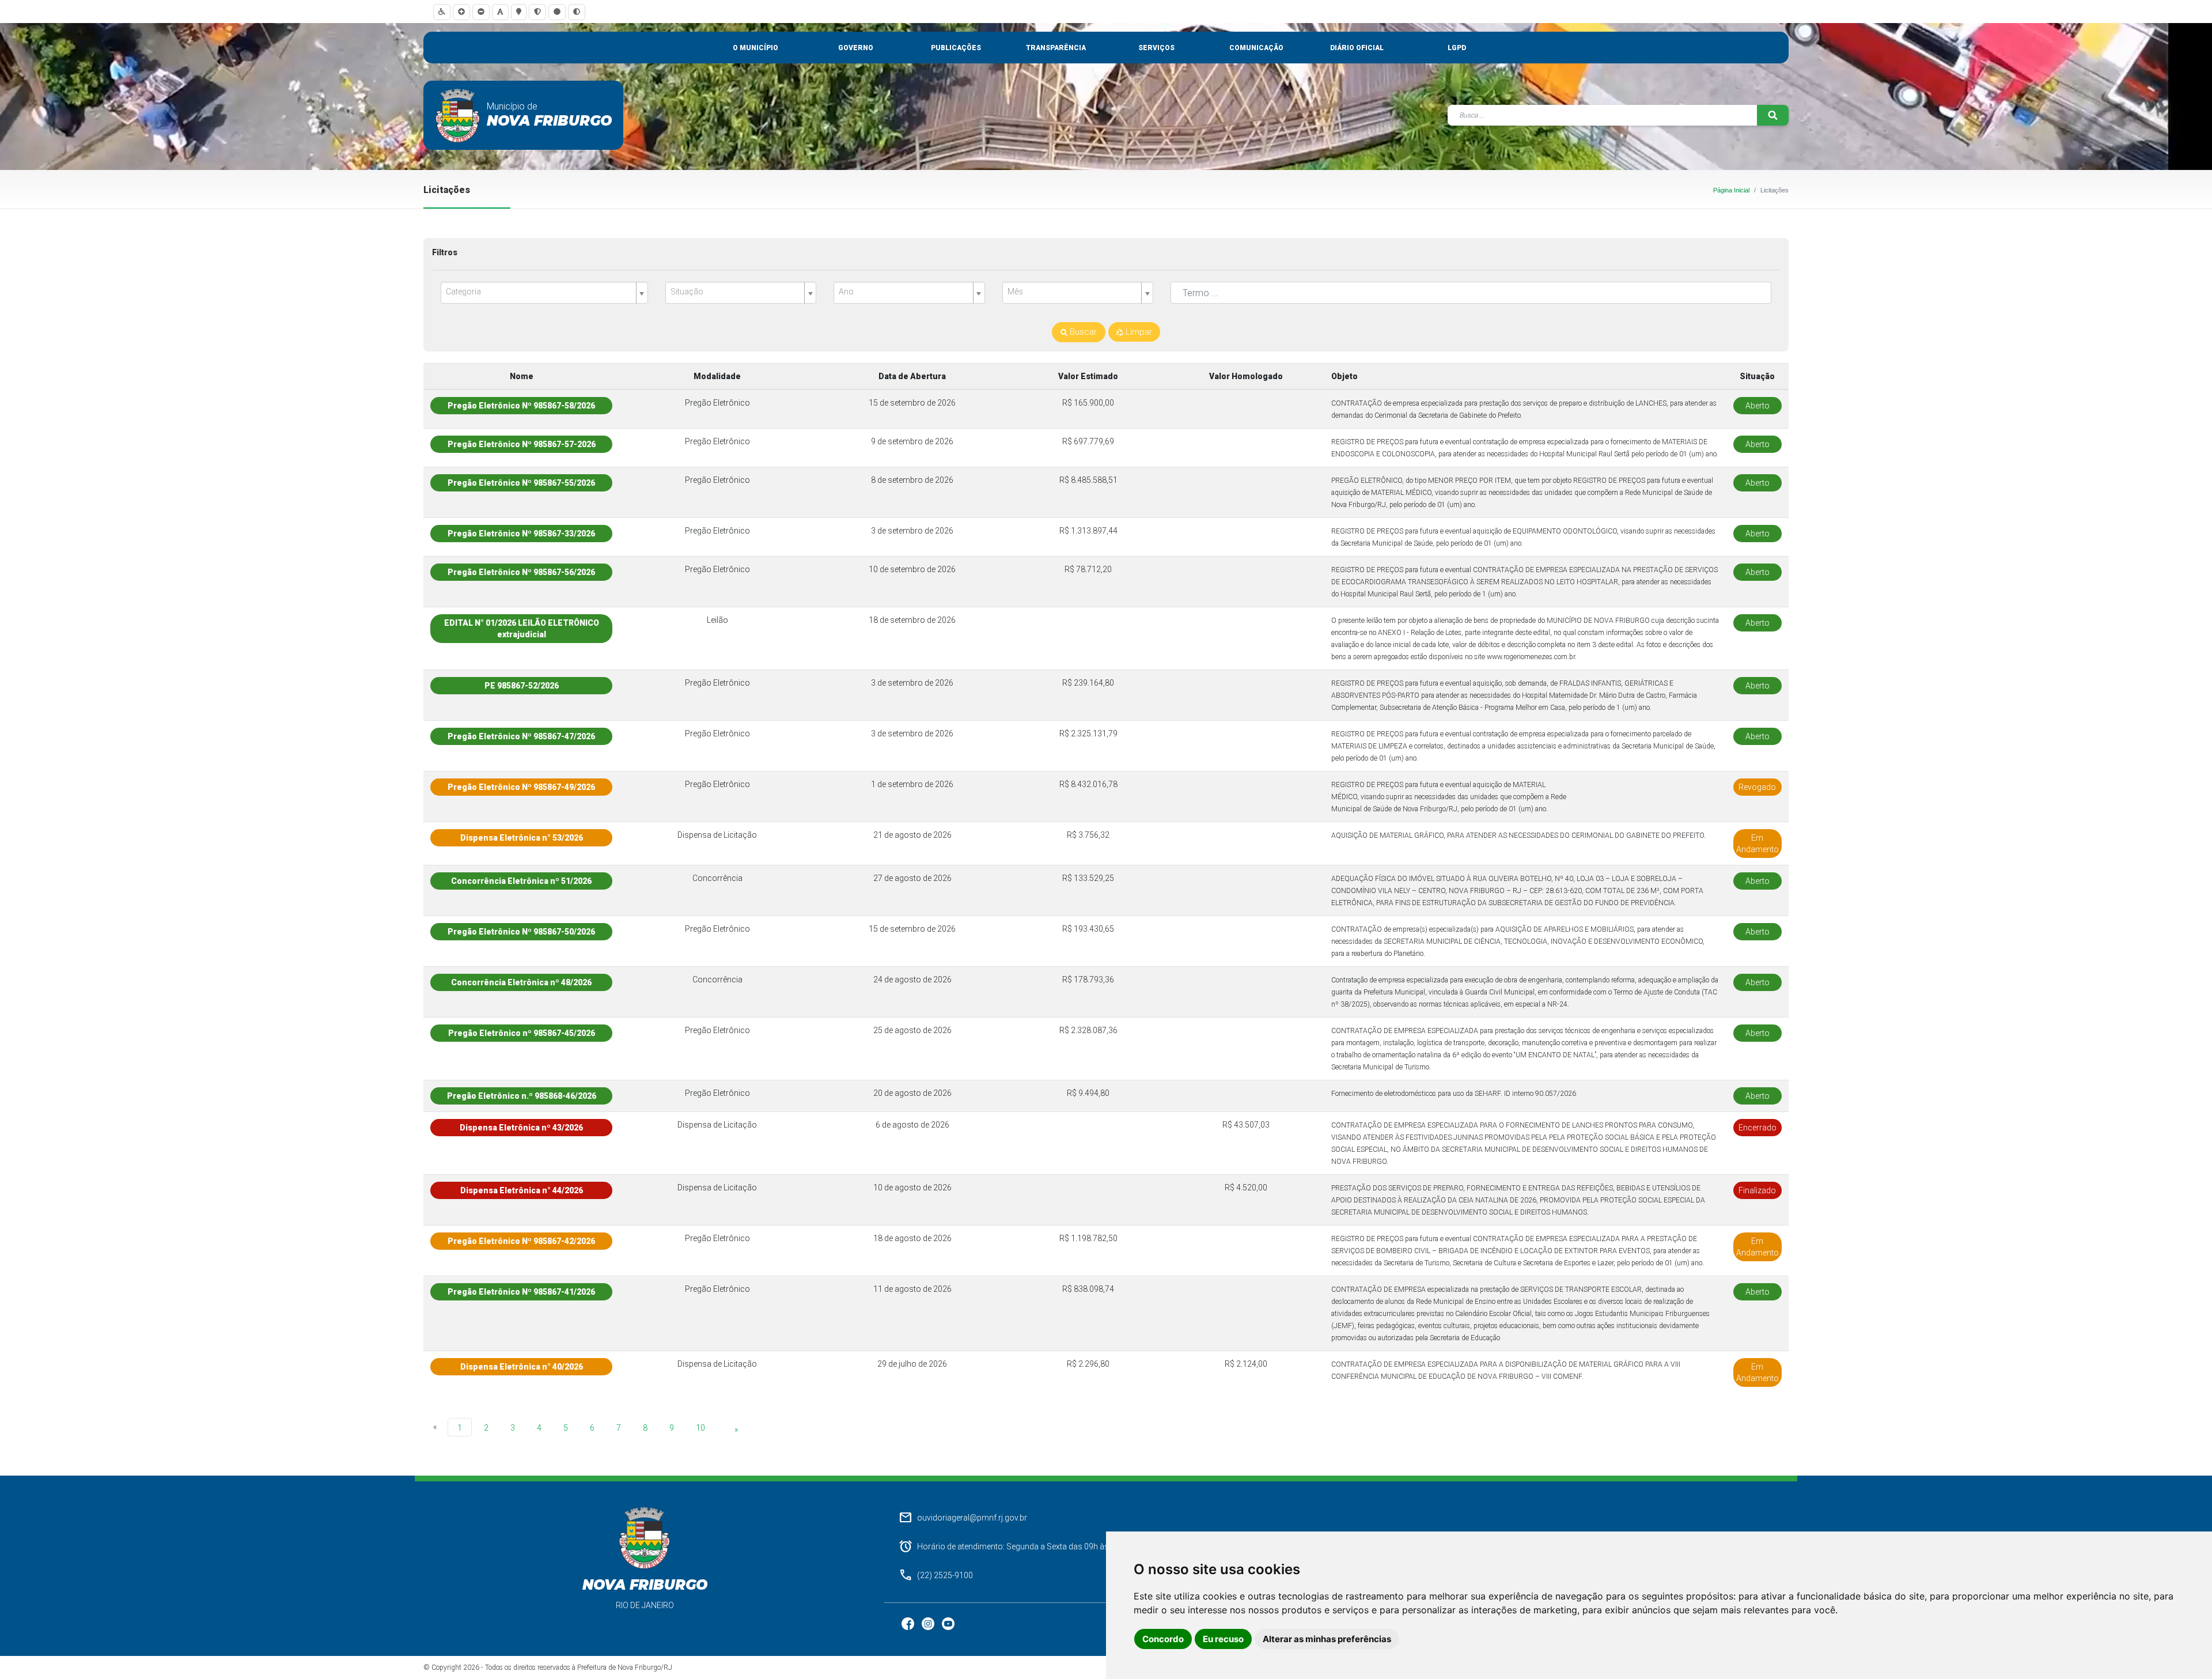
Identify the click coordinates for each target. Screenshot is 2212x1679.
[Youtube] (948, 1623)
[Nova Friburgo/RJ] (458, 115)
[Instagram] (929, 1623)
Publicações (956, 48)
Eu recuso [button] (1223, 1639)
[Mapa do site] (519, 12)
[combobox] (544, 293)
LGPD (1457, 48)
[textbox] (540, 292)
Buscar (1082, 332)
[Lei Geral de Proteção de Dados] (537, 12)
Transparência (1056, 48)
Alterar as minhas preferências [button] (1327, 1639)
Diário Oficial (1357, 48)
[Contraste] (577, 12)
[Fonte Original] (500, 12)
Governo (856, 48)
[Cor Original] (557, 12)
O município (755, 48)
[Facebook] (909, 1623)
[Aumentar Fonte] (461, 12)
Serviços (1156, 48)
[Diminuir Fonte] (481, 12)
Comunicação (1256, 48)
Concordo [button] (1163, 1639)
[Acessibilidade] (442, 12)
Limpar (1138, 332)
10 (700, 1428)
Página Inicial (1731, 190)
